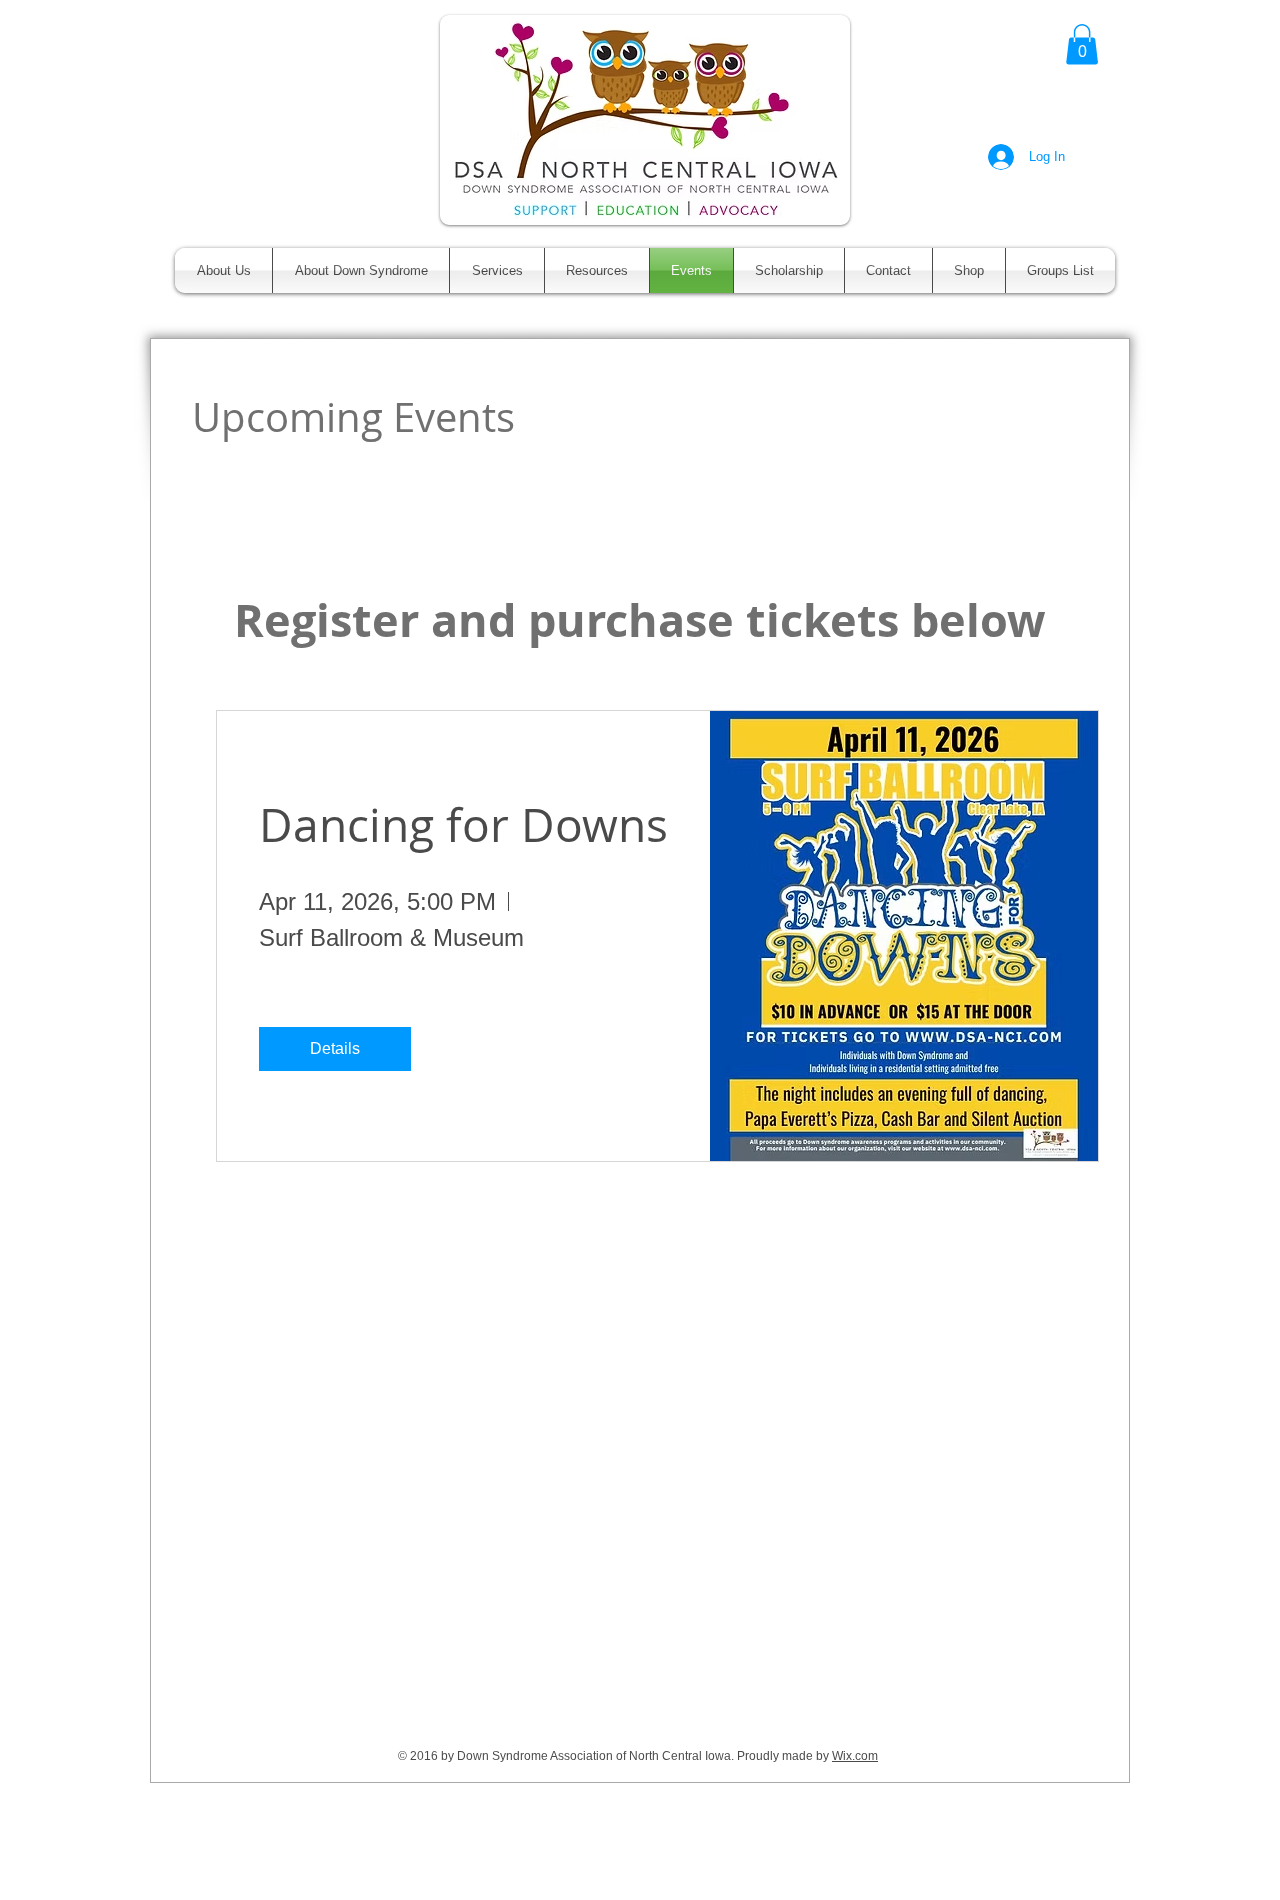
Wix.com (855, 1756)
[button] (1082, 44)
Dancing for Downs (463, 824)
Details (335, 1048)
